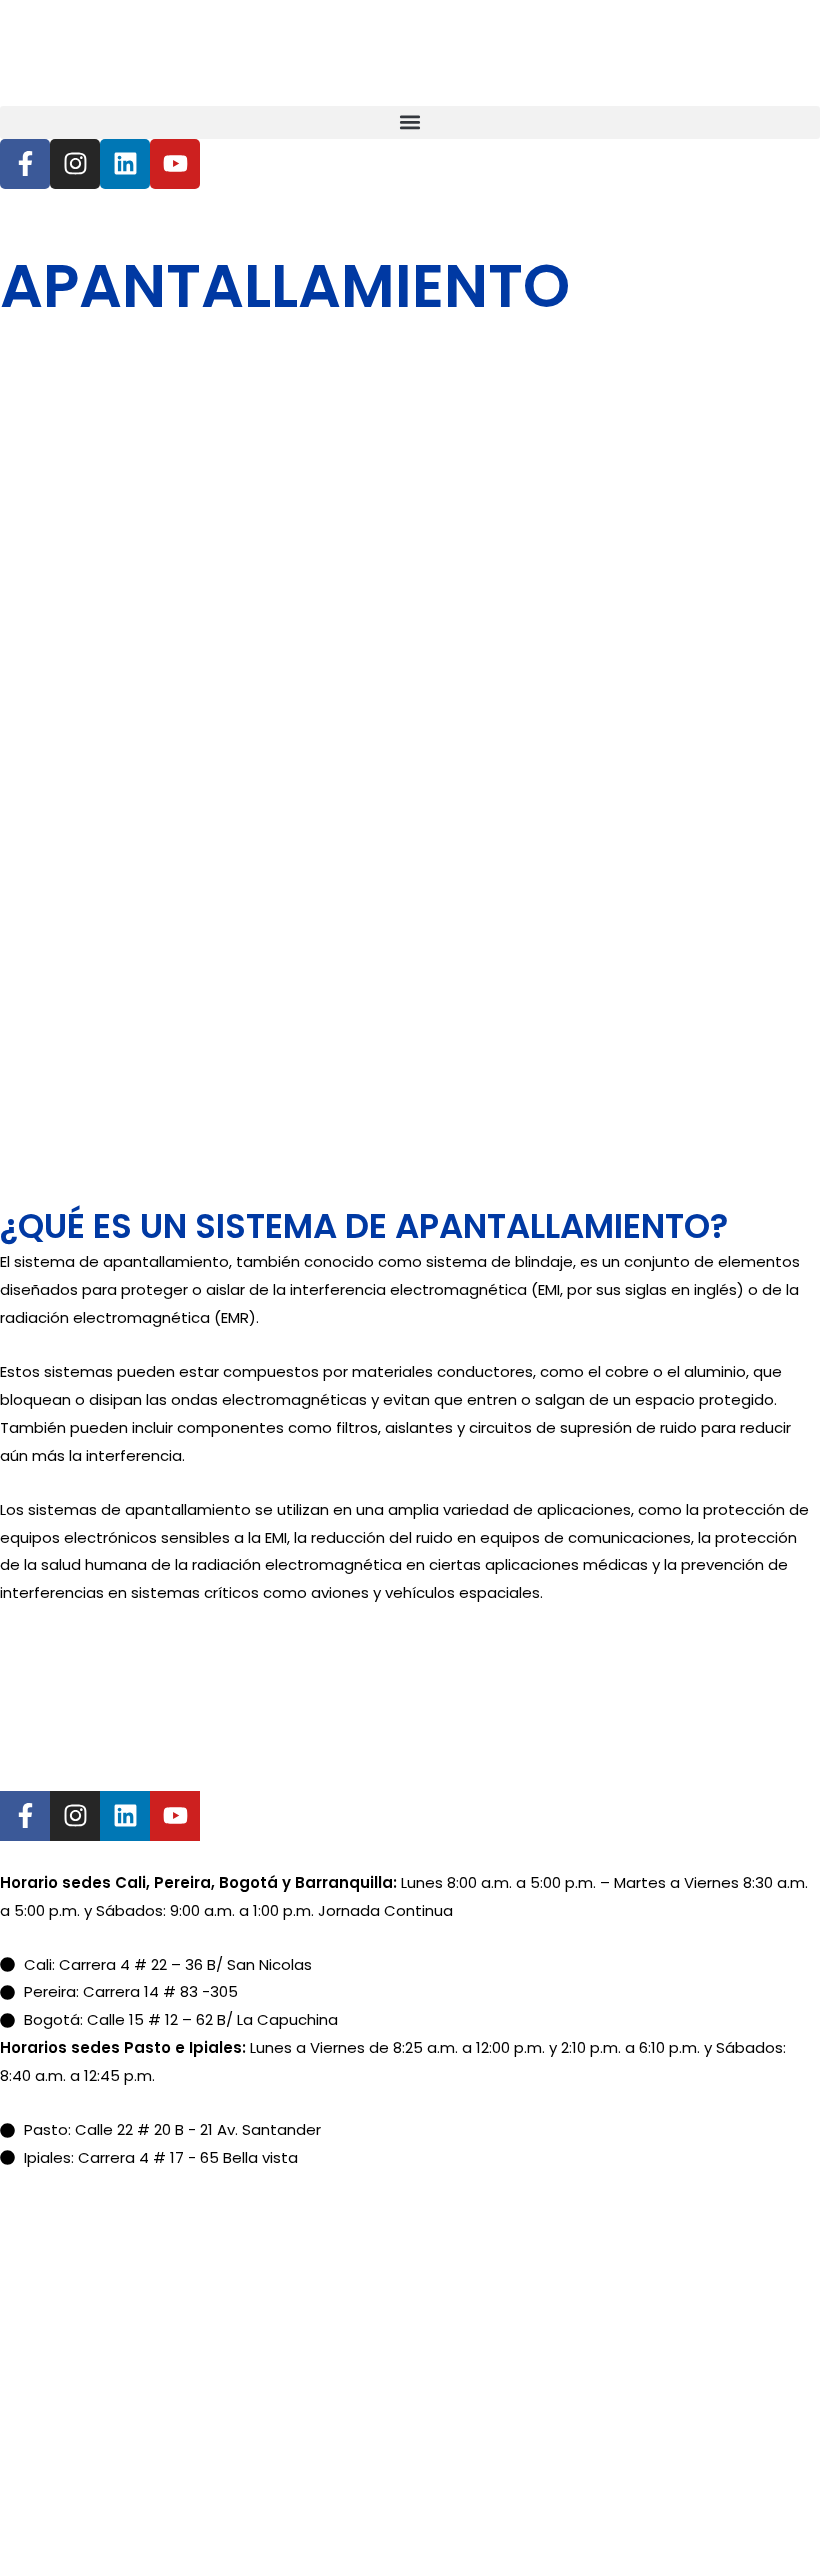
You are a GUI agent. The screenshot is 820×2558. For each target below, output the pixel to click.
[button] (410, 122)
